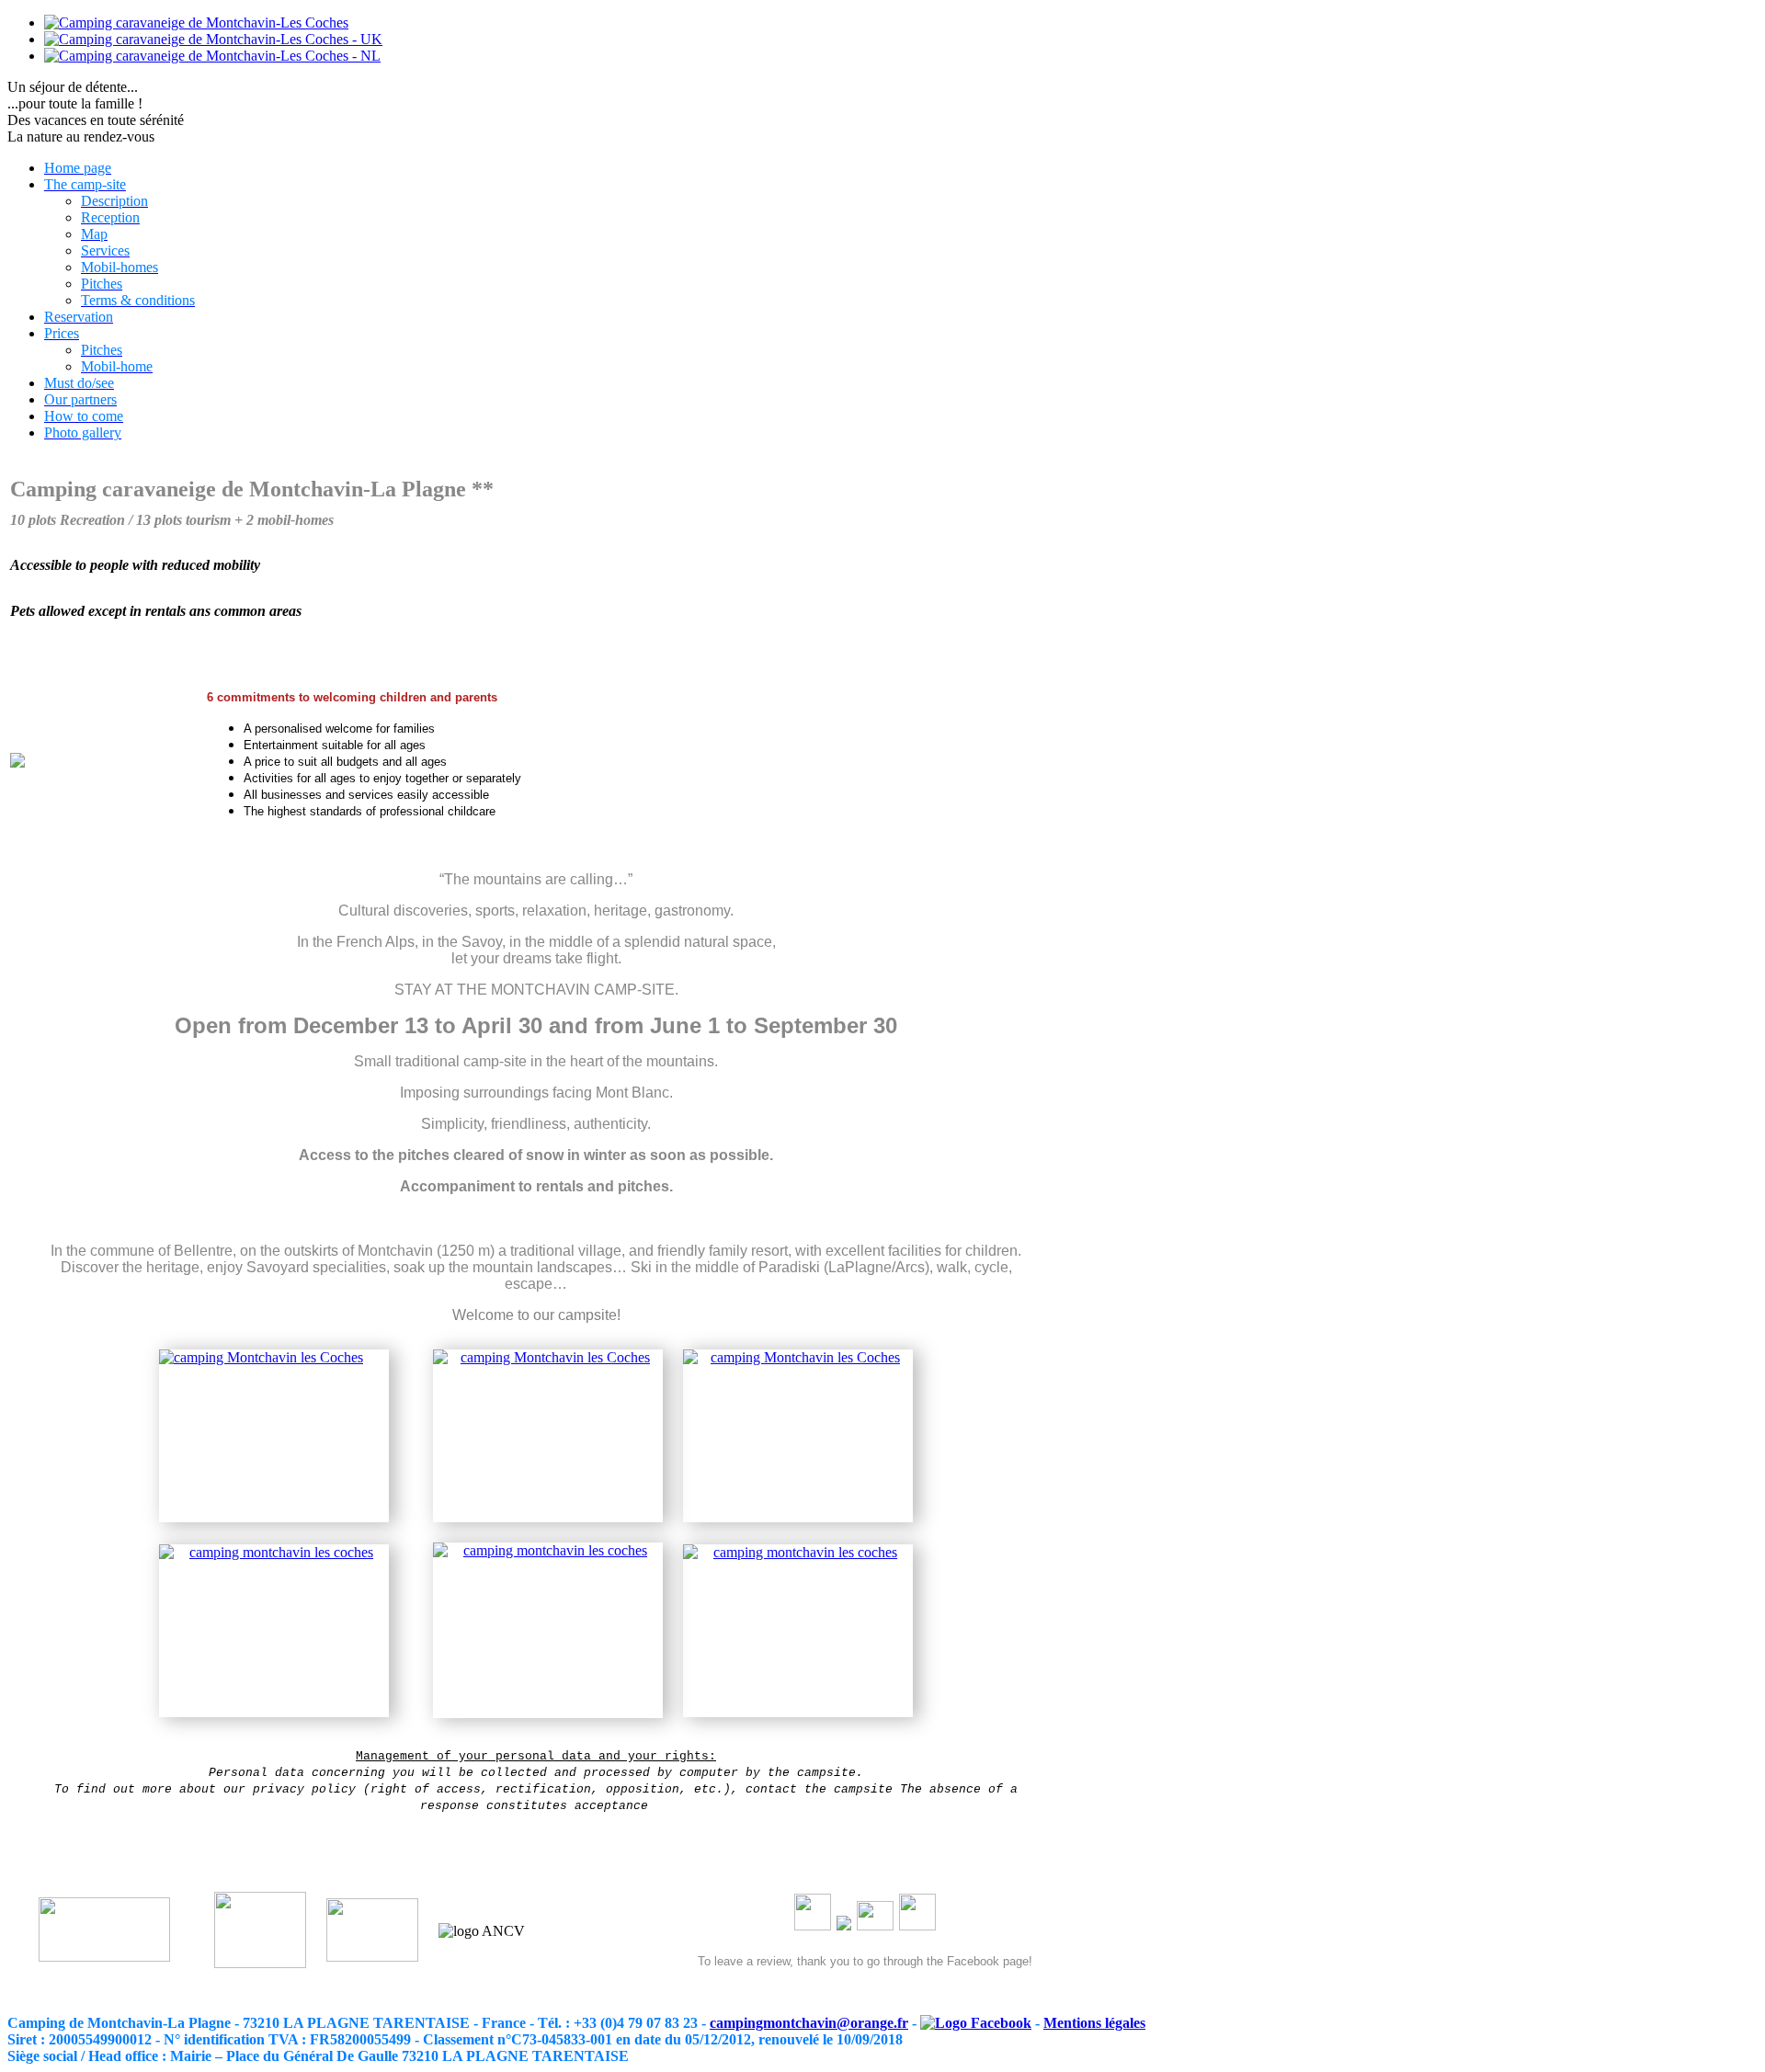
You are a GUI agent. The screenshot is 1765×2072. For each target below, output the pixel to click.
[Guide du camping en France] (372, 1957)
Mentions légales (1094, 2023)
